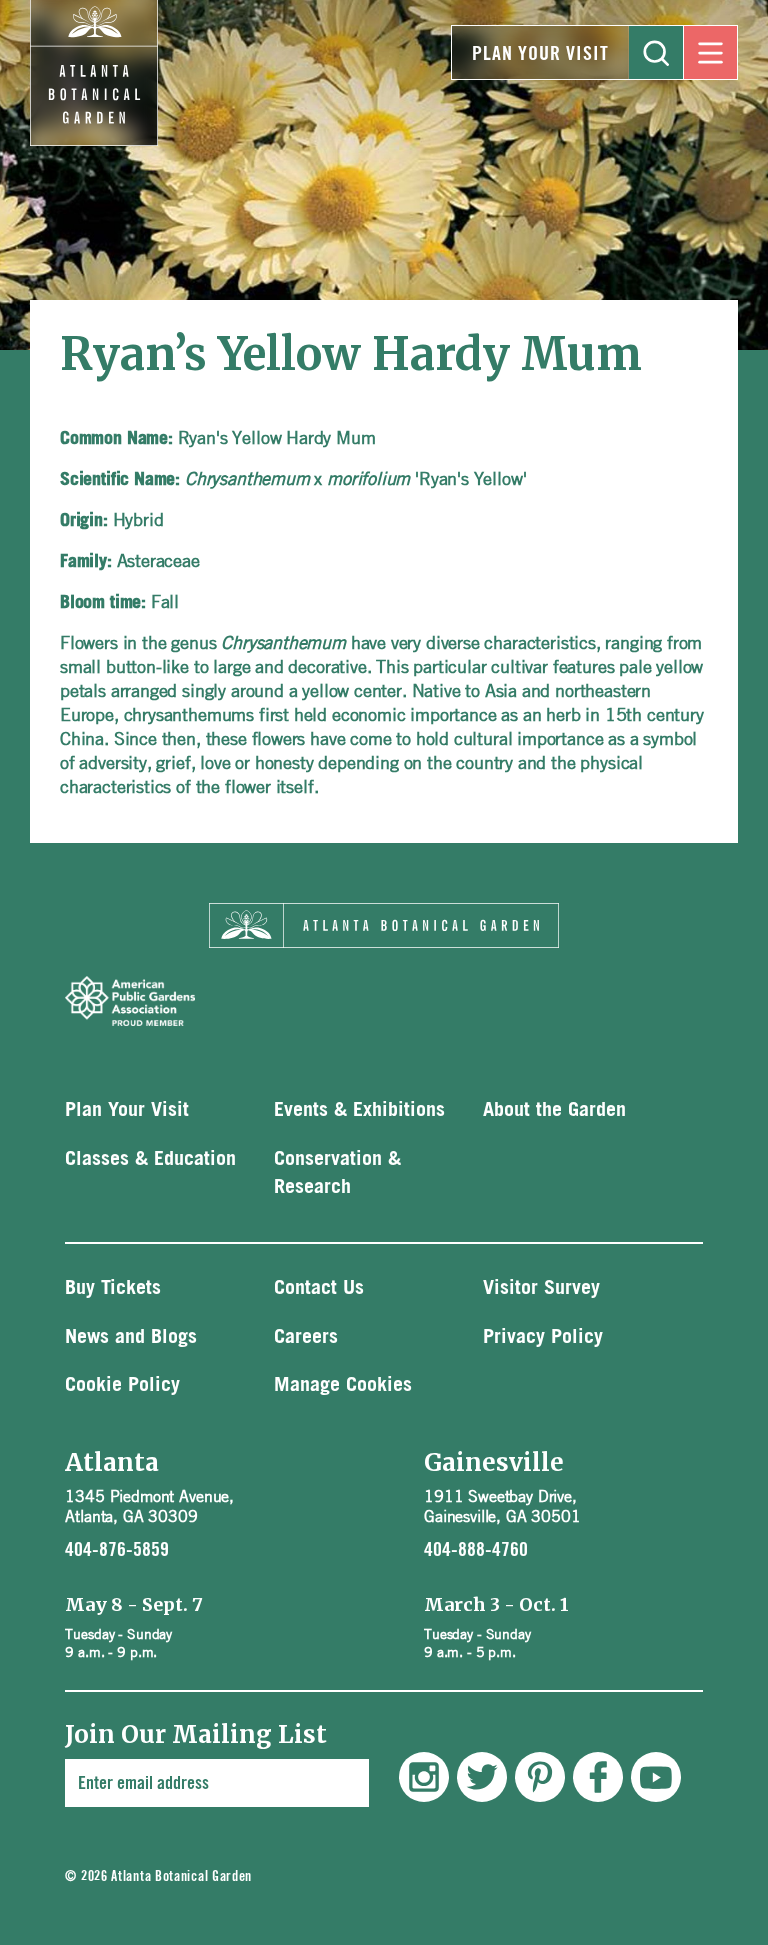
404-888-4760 (476, 1550)
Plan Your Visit (540, 54)
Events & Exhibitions (359, 1110)
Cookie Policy (122, 1385)
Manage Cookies (343, 1385)
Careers (306, 1337)
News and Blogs (131, 1337)
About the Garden (554, 1110)
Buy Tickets (113, 1288)
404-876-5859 (117, 1550)
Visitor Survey (541, 1288)
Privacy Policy (543, 1337)
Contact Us (319, 1288)
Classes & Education (150, 1159)
